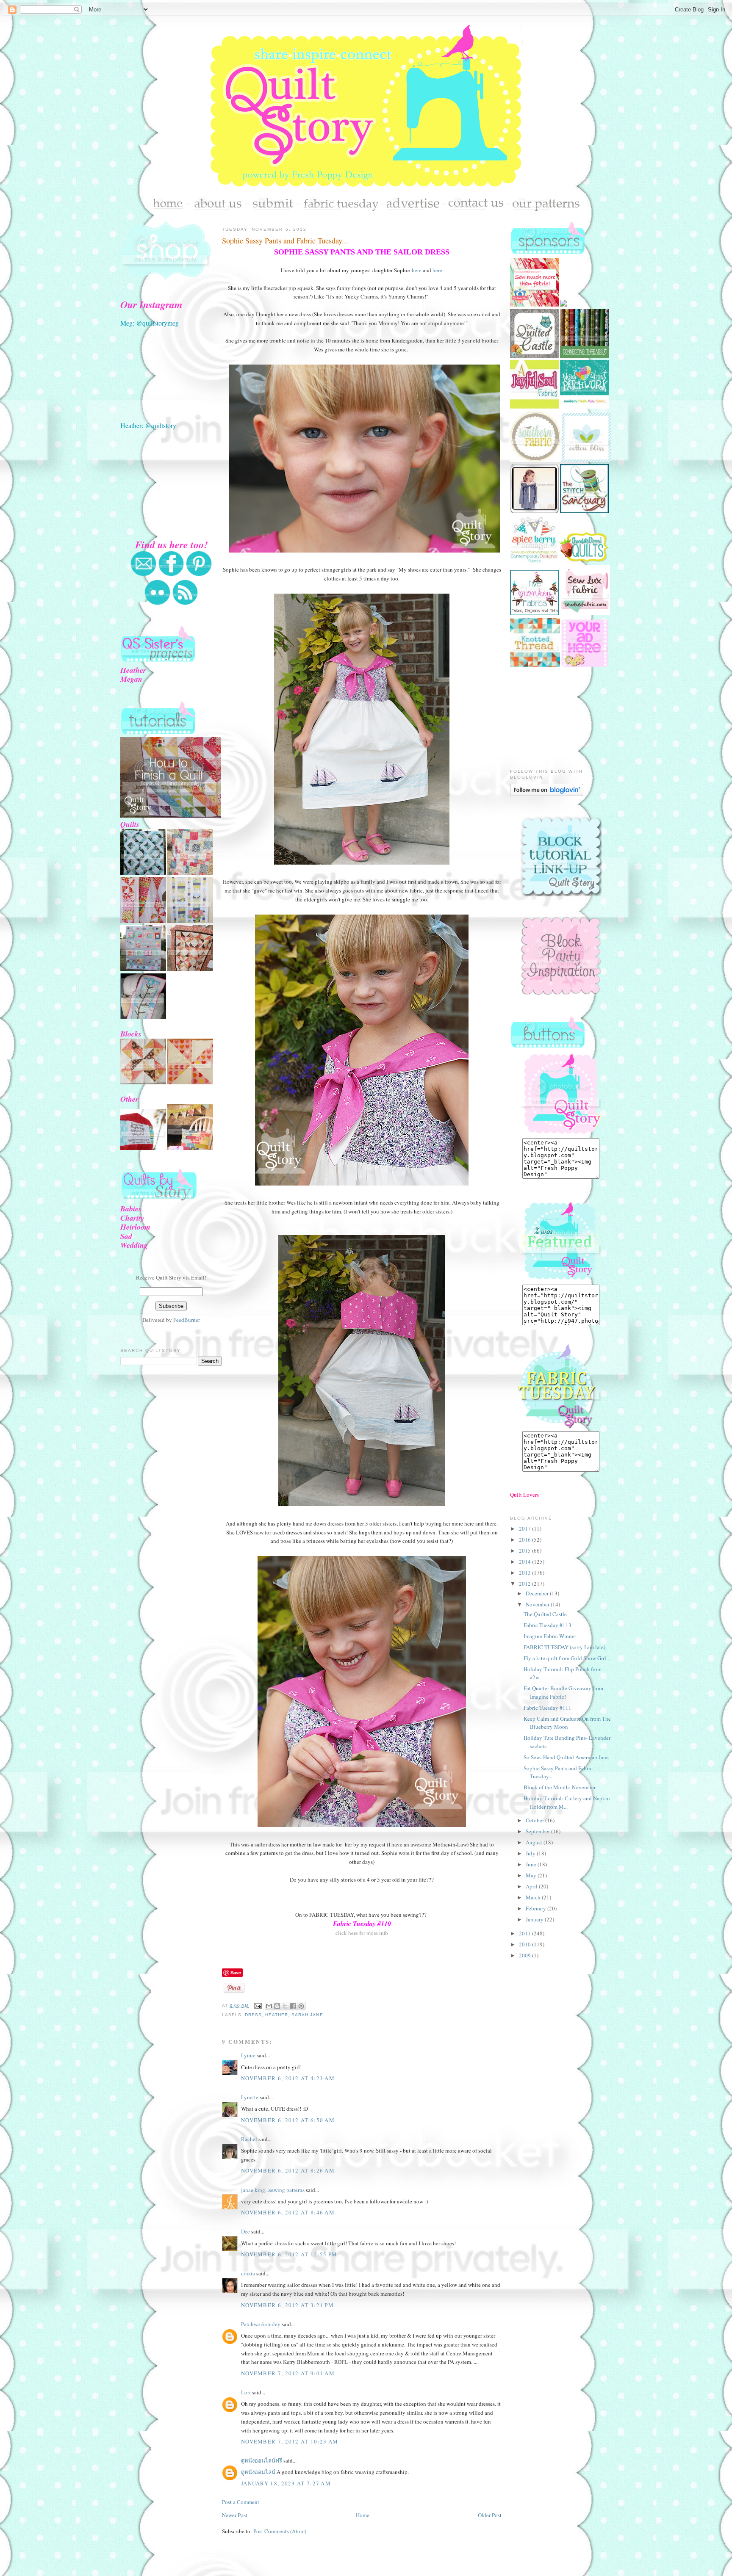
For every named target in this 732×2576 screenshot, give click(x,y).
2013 (525, 1573)
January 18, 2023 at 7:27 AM (286, 2483)
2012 (525, 1584)
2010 (525, 1944)
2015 (525, 1551)
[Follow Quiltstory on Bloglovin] (547, 794)
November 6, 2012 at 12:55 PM (289, 2254)
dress (253, 2015)
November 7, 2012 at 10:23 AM (290, 2441)
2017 (525, 1528)
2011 (525, 1933)
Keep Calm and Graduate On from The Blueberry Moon (567, 1723)
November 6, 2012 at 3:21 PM (287, 2305)
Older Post (490, 2515)
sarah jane (307, 2015)
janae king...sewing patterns (273, 2190)
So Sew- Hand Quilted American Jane (566, 1757)
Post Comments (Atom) (280, 2531)
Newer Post (235, 2515)
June (532, 1864)
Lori (246, 2392)
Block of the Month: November (560, 1787)
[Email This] (269, 2006)
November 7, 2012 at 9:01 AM (288, 2373)
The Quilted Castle (545, 1614)
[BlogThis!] (277, 2006)
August (535, 1842)
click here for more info (362, 1933)
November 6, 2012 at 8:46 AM (288, 2212)
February (537, 1908)
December (538, 1593)
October (535, 1820)
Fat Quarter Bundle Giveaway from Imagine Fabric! (563, 1692)
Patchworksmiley (261, 2324)
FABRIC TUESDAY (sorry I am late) (564, 1647)
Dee (245, 2231)
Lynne (248, 2055)
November (538, 1604)
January (535, 1919)
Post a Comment (241, 2502)
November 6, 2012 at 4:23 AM (288, 2078)
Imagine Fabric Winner (550, 1636)
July (531, 1853)
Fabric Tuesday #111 (548, 1708)
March (534, 1897)
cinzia (248, 2273)
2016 (525, 1540)
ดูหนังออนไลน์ (259, 2472)
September (538, 1831)
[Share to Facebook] (293, 2006)
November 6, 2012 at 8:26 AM (288, 2170)
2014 (525, 1562)
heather (277, 2015)
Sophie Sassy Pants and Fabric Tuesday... (285, 240)
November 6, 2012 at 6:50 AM (288, 2120)
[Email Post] (258, 2005)
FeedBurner (187, 1320)
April (532, 1886)
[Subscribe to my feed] (185, 603)
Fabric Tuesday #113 (548, 1625)
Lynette (250, 2097)
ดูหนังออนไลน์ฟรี (262, 2460)
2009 (525, 1955)
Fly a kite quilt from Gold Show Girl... (567, 1658)
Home (363, 2515)
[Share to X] (285, 2006)
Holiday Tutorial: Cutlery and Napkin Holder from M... (567, 1802)
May (532, 1875)
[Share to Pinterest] (301, 2006)
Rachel (249, 2139)
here (417, 270)
